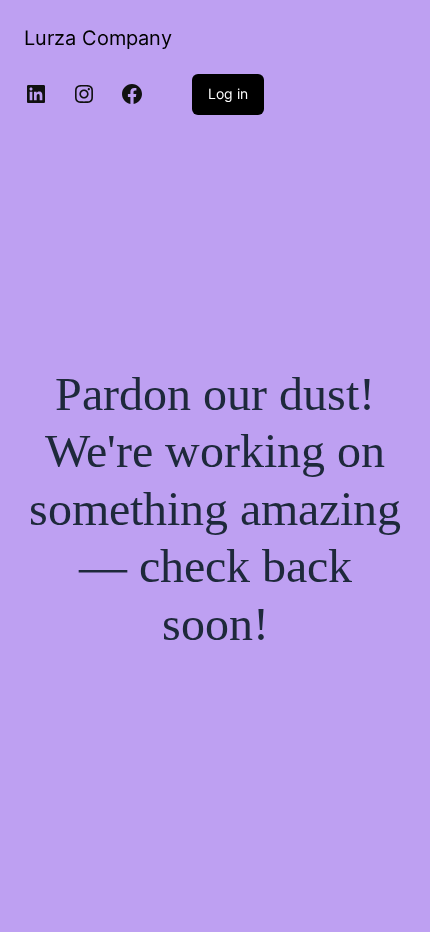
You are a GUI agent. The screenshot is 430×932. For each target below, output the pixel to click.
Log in (228, 93)
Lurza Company (98, 38)
